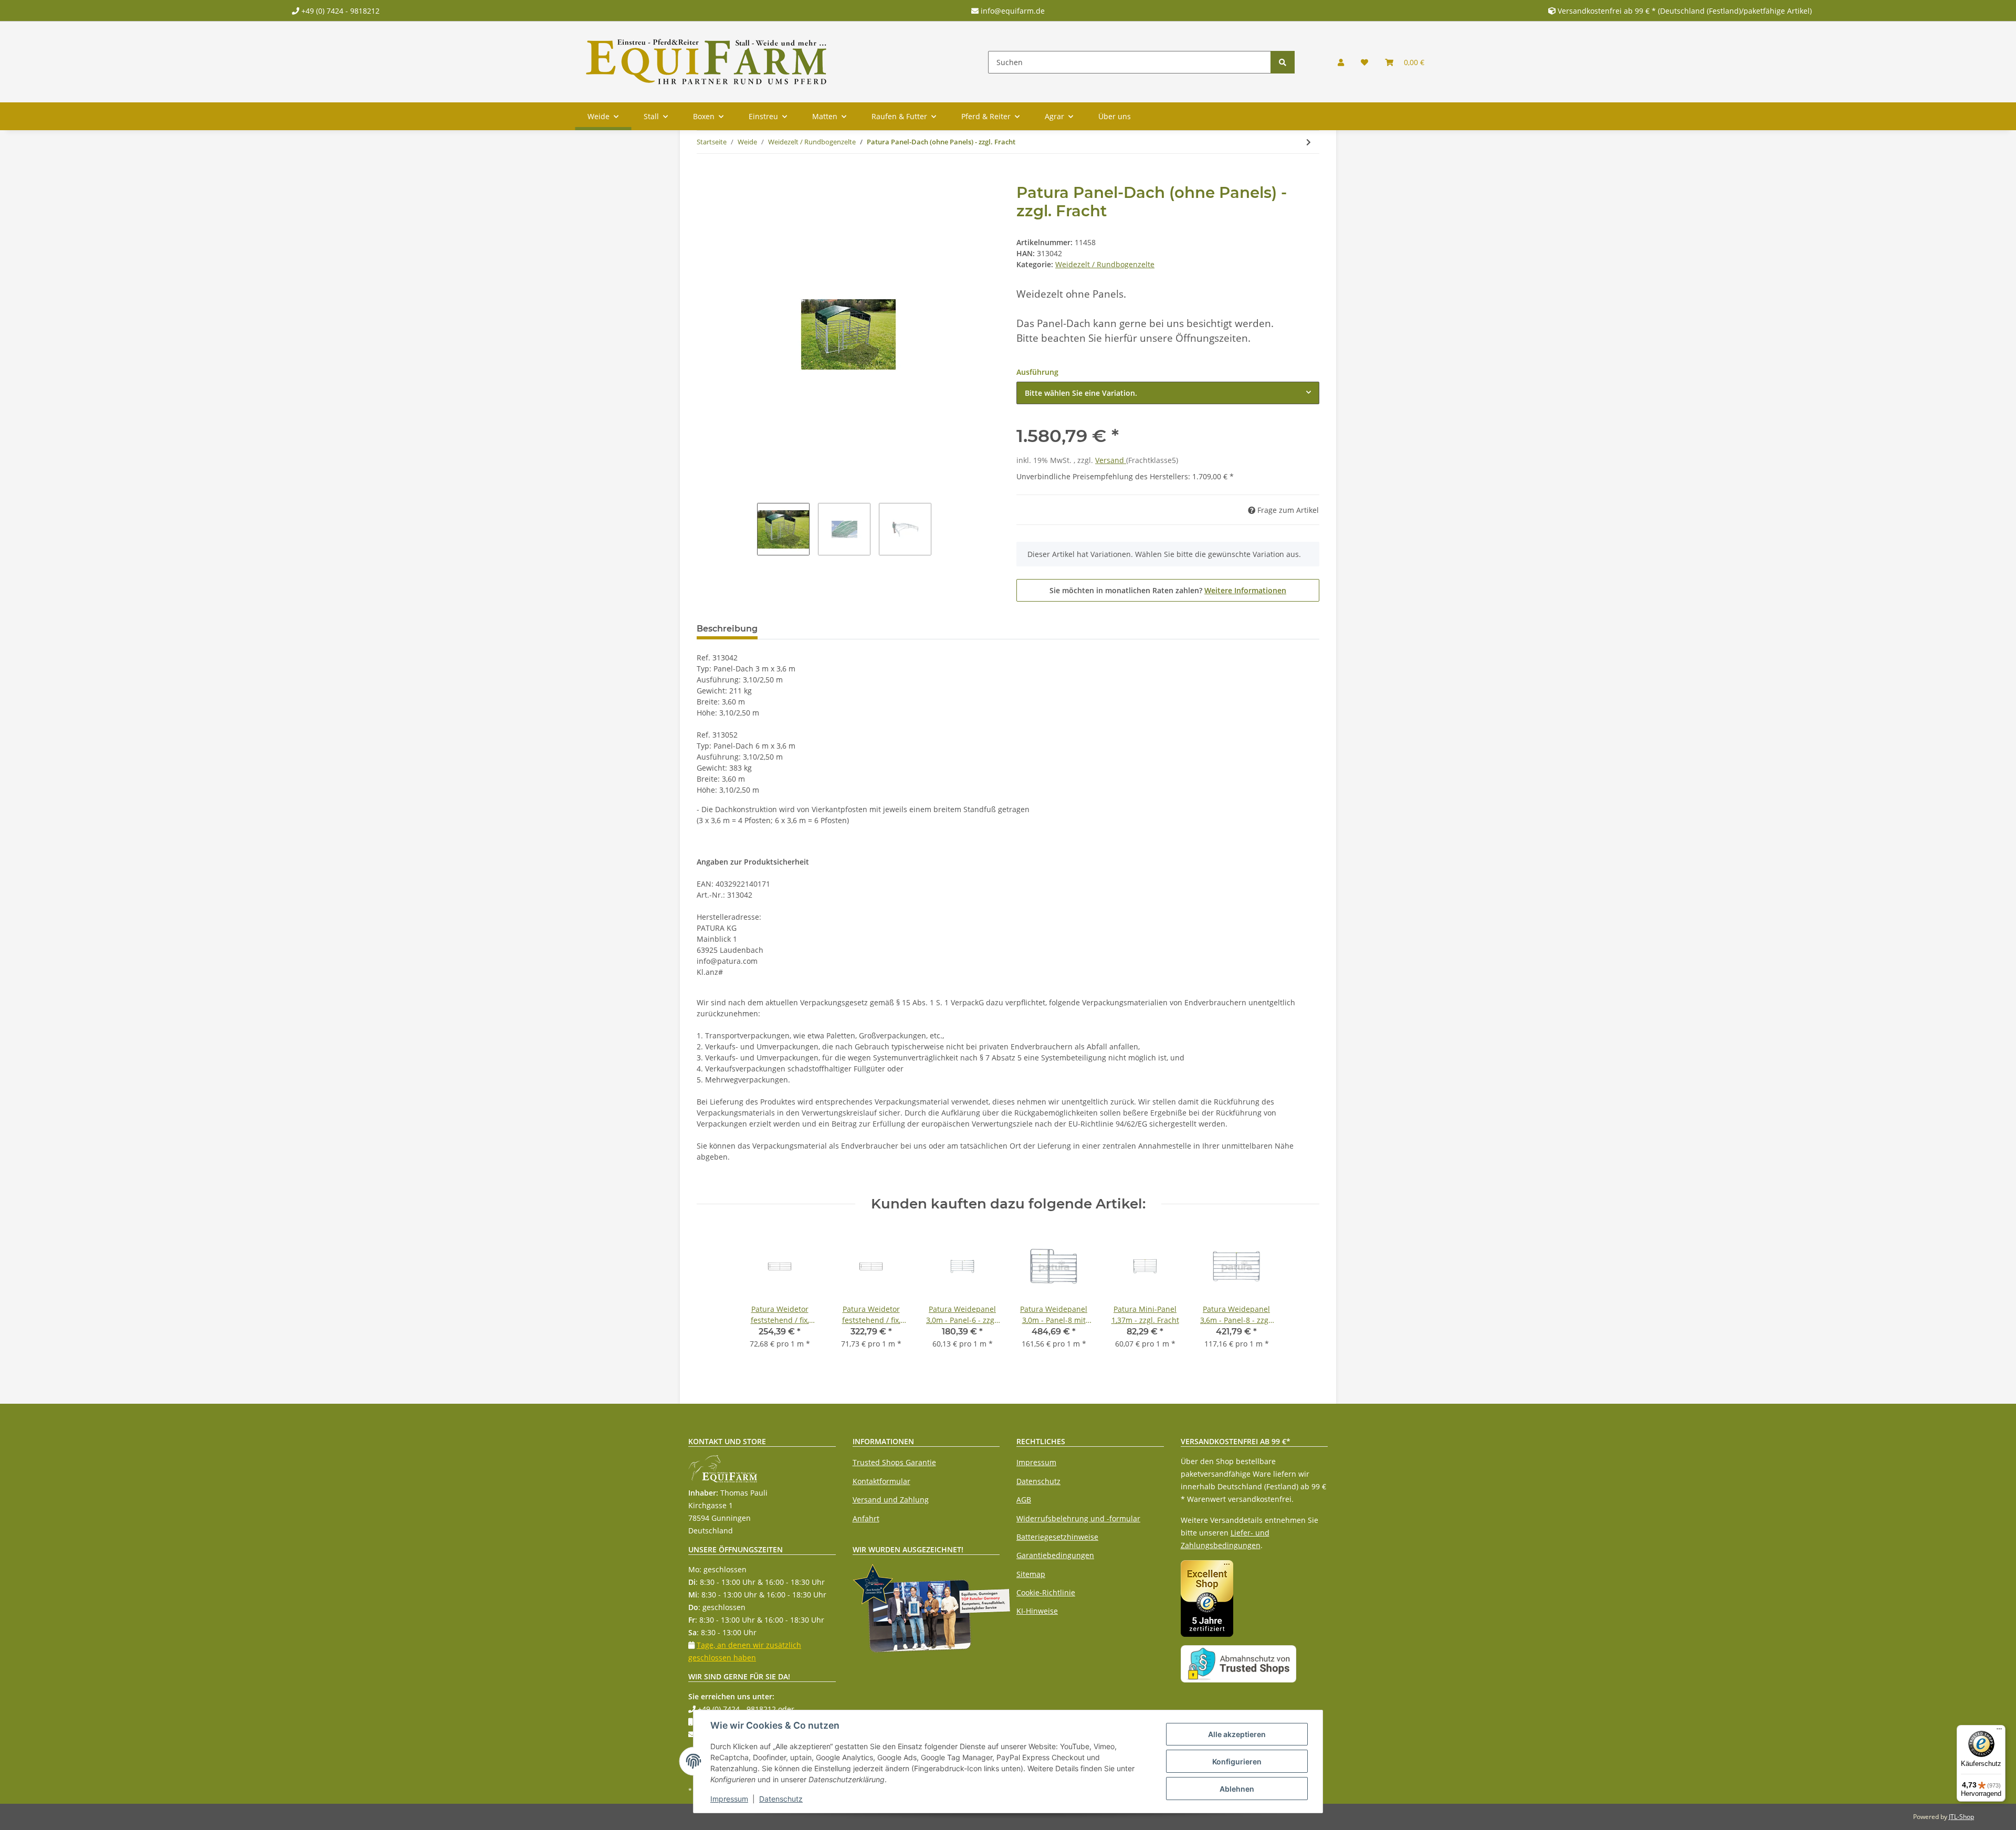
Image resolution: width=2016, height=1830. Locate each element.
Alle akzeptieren (1237, 1734)
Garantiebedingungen (1055, 1555)
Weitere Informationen (1245, 590)
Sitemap (1031, 1574)
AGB (1024, 1500)
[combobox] (1168, 393)
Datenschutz (1038, 1481)
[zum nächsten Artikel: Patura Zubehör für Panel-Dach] (1309, 142)
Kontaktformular (881, 1481)
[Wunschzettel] (1364, 62)
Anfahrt (866, 1518)
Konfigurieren (1237, 1761)
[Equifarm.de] (707, 62)
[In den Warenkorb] (705, 177)
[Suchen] (1283, 62)
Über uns (1115, 116)
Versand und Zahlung (891, 1500)
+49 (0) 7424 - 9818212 (339, 11)
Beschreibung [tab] (727, 629)
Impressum (1036, 1462)
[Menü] (1999, 1731)
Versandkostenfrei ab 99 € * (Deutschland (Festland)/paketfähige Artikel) (1685, 11)
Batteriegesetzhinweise (1057, 1537)
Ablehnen (1237, 1789)
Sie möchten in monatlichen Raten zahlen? (1168, 590)
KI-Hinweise (1037, 1611)
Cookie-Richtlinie (1046, 1592)
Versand (1111, 460)
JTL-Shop (1961, 1817)
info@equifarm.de (1012, 11)
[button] (1341, 62)
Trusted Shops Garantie (894, 1462)
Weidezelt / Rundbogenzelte (1105, 264)
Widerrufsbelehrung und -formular (1078, 1518)
